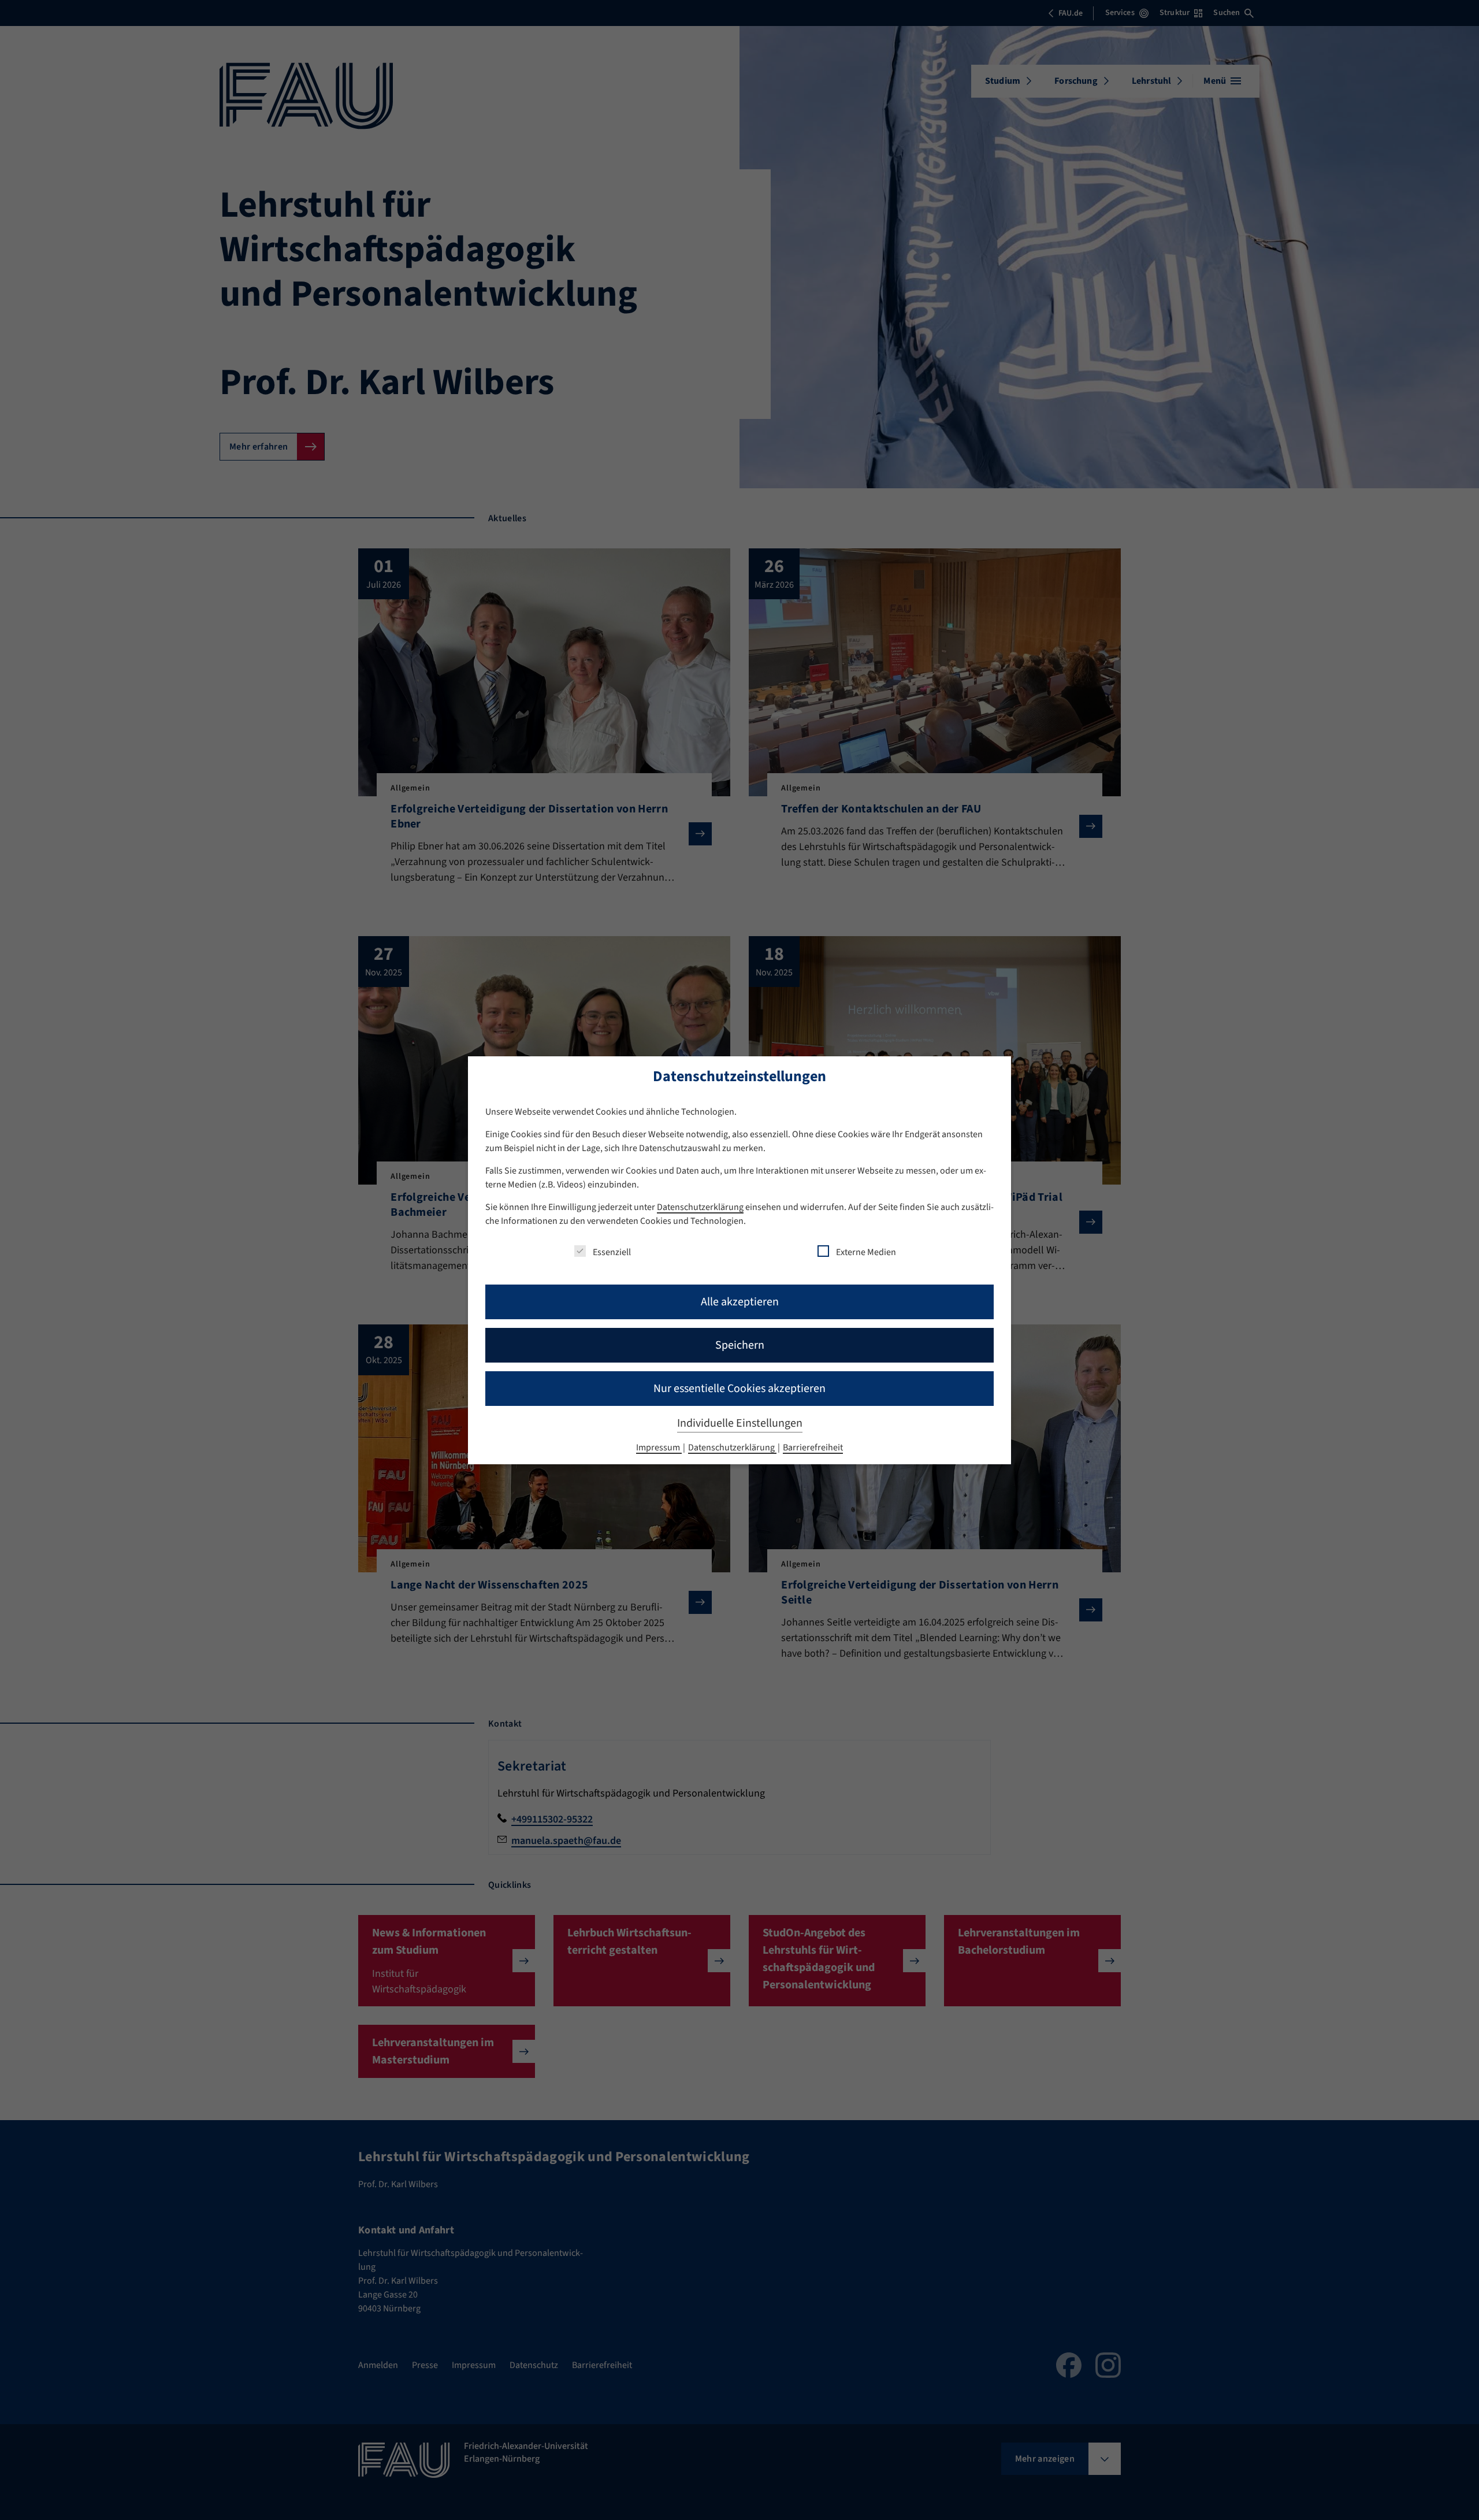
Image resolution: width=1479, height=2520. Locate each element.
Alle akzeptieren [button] (740, 1302)
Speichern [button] (740, 1345)
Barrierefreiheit (813, 1448)
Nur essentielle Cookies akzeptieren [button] (739, 1389)
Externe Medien (866, 1252)
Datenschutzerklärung (700, 1207)
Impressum (659, 1448)
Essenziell (612, 1252)
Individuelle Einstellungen (740, 1423)
